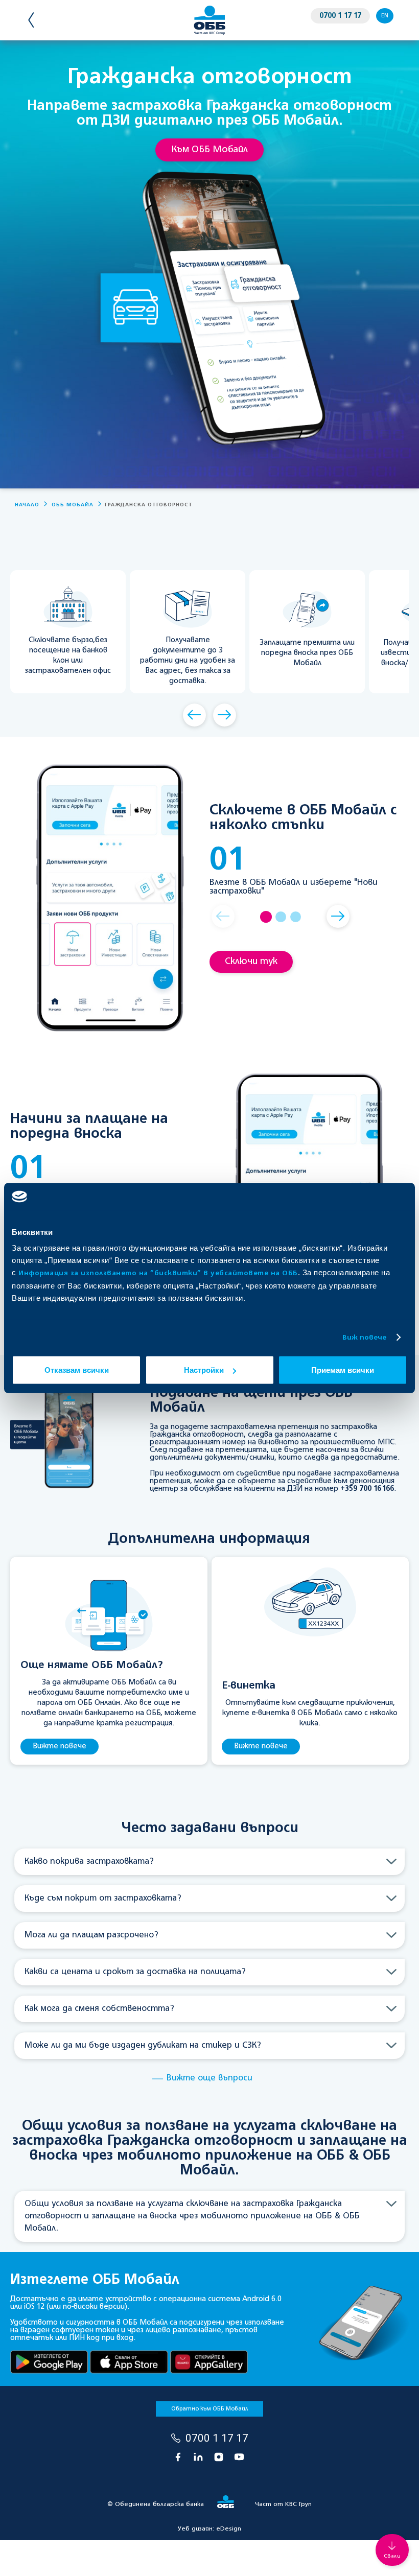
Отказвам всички (77, 1370)
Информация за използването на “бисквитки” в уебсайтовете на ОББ (158, 1273)
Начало (27, 505)
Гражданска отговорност (149, 505)
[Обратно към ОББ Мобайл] (42, 20)
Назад (194, 715)
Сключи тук (251, 962)
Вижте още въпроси (209, 2078)
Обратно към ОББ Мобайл (209, 2409)
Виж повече (365, 1337)
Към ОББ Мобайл (209, 150)
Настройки (204, 1370)
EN (385, 16)
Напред (225, 715)
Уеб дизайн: (209, 2529)
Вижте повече (60, 1746)
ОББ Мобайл (73, 505)
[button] (223, 916)
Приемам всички (343, 1370)
